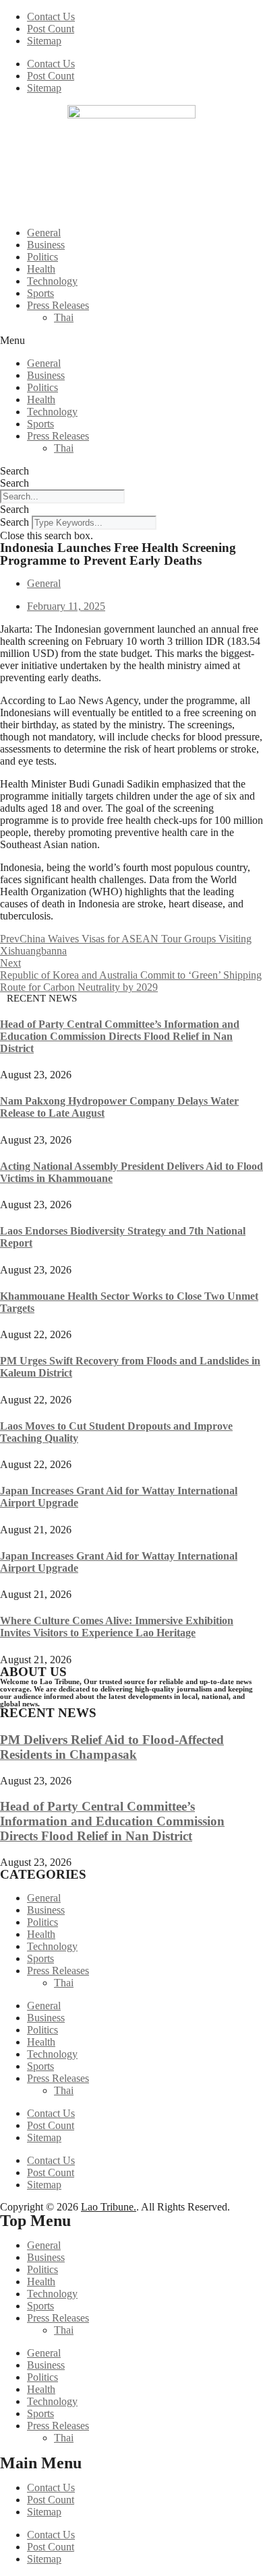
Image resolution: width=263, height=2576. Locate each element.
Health (41, 269)
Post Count (51, 29)
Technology (52, 281)
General (44, 233)
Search (14, 471)
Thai (64, 317)
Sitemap (44, 41)
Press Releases (58, 305)
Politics (42, 257)
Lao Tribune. (109, 2207)
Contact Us (51, 16)
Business (46, 245)
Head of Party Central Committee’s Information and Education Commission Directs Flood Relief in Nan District (120, 1036)
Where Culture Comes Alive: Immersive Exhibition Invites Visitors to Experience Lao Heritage (117, 1627)
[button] (131, 341)
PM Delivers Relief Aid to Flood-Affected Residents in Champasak (112, 1747)
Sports (40, 293)
